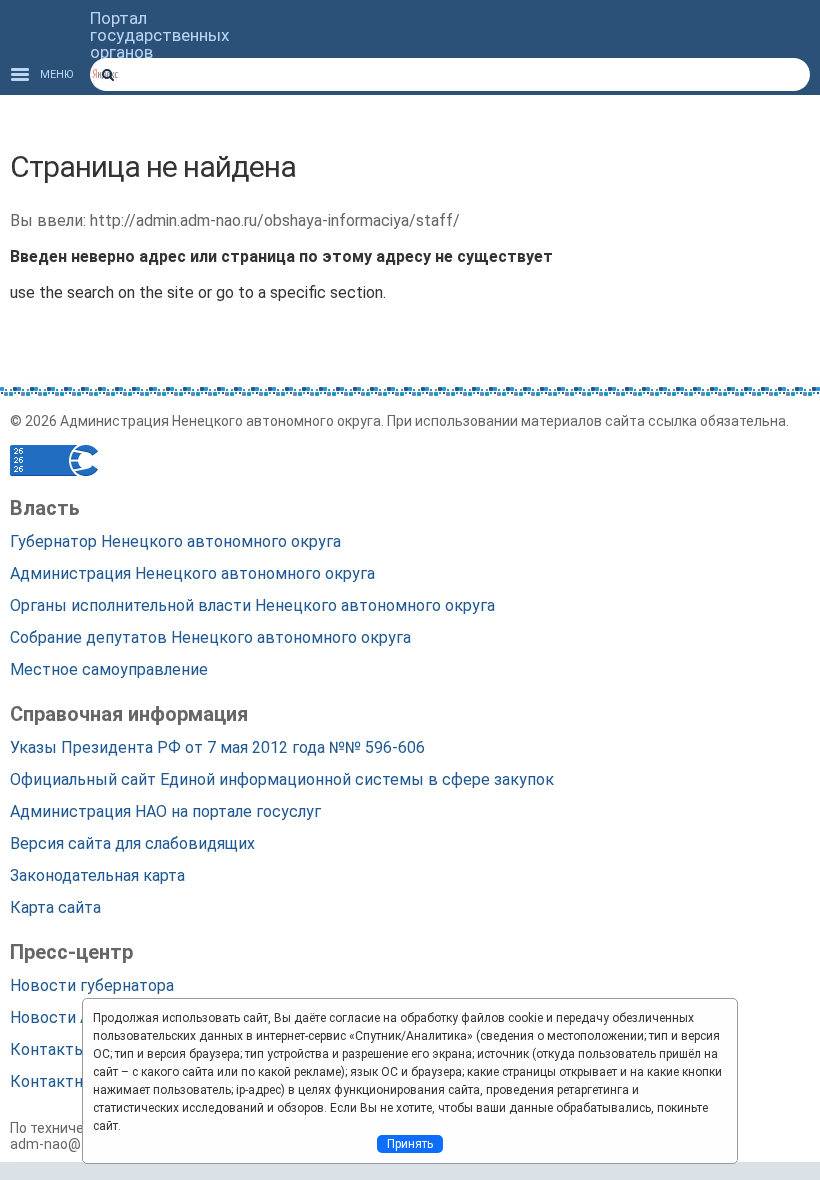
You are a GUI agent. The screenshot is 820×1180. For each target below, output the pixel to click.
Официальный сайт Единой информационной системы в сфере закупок (282, 779)
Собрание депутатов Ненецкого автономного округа (210, 637)
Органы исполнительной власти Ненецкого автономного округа (252, 605)
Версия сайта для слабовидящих (132, 843)
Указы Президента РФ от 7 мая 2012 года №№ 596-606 (217, 747)
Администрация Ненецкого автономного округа (192, 573)
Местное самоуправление (109, 669)
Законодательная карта (97, 875)
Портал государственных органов (159, 35)
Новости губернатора (92, 985)
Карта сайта (55, 907)
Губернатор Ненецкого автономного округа (175, 541)
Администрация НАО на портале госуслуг (165, 811)
